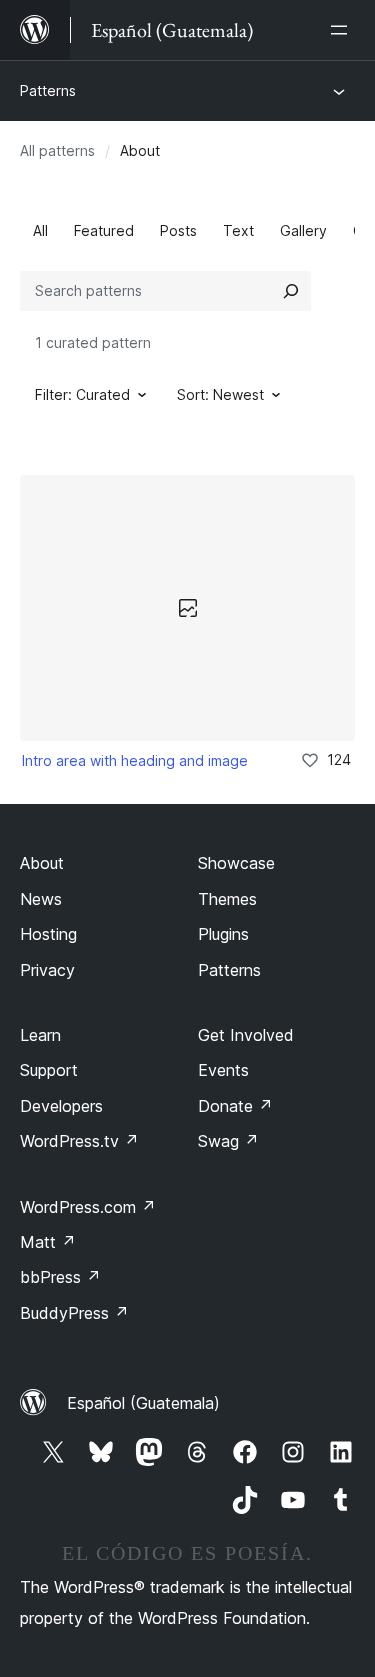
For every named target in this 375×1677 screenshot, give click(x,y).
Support (49, 1070)
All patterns (57, 150)
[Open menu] (343, 30)
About (42, 863)
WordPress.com (88, 1207)
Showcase (236, 863)
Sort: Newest (220, 394)
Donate (235, 1106)
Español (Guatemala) (143, 1403)
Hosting (48, 934)
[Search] (291, 291)
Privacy (47, 970)
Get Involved (246, 1035)
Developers (61, 1106)
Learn (40, 1035)
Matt (48, 1242)
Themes (227, 899)
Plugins (223, 934)
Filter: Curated (82, 394)
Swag (228, 1141)
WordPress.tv (79, 1141)
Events (223, 1070)
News (41, 899)
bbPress (60, 1277)
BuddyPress (74, 1313)
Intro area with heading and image (135, 760)
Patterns (48, 90)
